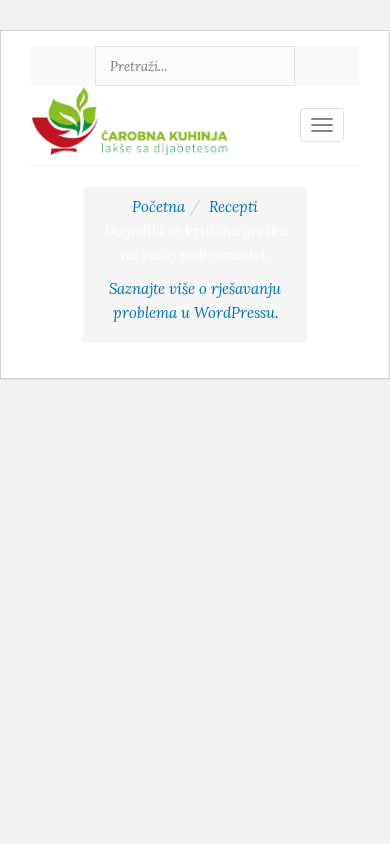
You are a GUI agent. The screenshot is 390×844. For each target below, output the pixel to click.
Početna (158, 206)
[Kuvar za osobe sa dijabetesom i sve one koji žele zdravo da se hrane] (132, 111)
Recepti (233, 206)
